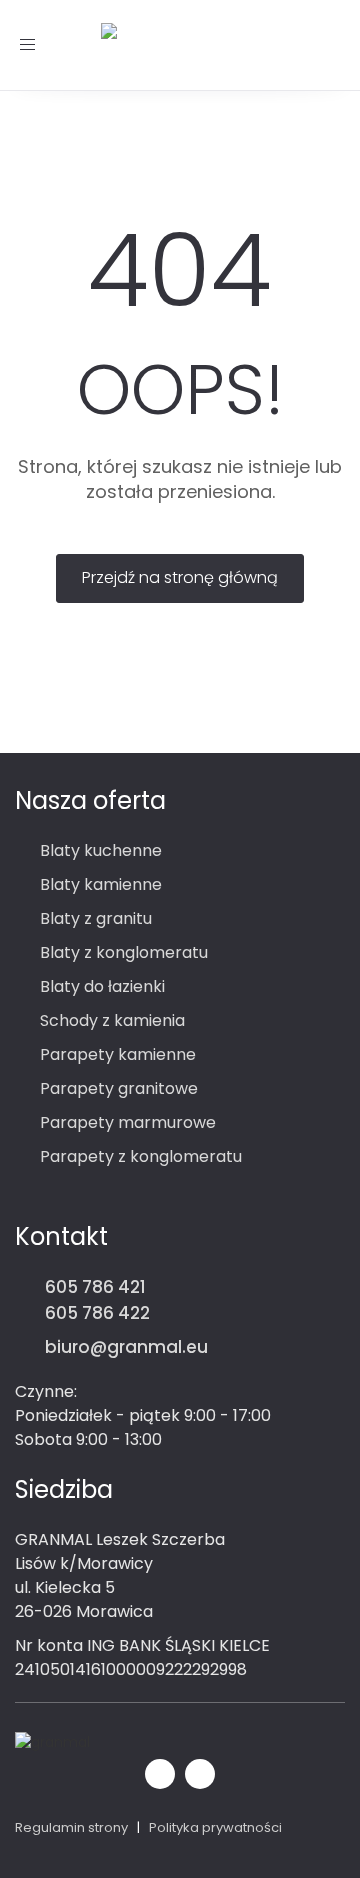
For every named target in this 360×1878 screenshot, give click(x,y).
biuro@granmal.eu (126, 1347)
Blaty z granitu (96, 918)
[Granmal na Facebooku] (160, 1771)
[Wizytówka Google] (200, 1771)
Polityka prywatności (215, 1827)
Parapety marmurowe (128, 1122)
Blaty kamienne (101, 884)
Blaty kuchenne (101, 850)
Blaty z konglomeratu (124, 952)
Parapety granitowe (119, 1088)
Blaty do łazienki (102, 986)
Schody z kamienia (112, 1020)
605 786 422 (97, 1313)
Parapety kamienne (118, 1054)
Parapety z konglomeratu (141, 1156)
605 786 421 (95, 1287)
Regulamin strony (71, 1827)
